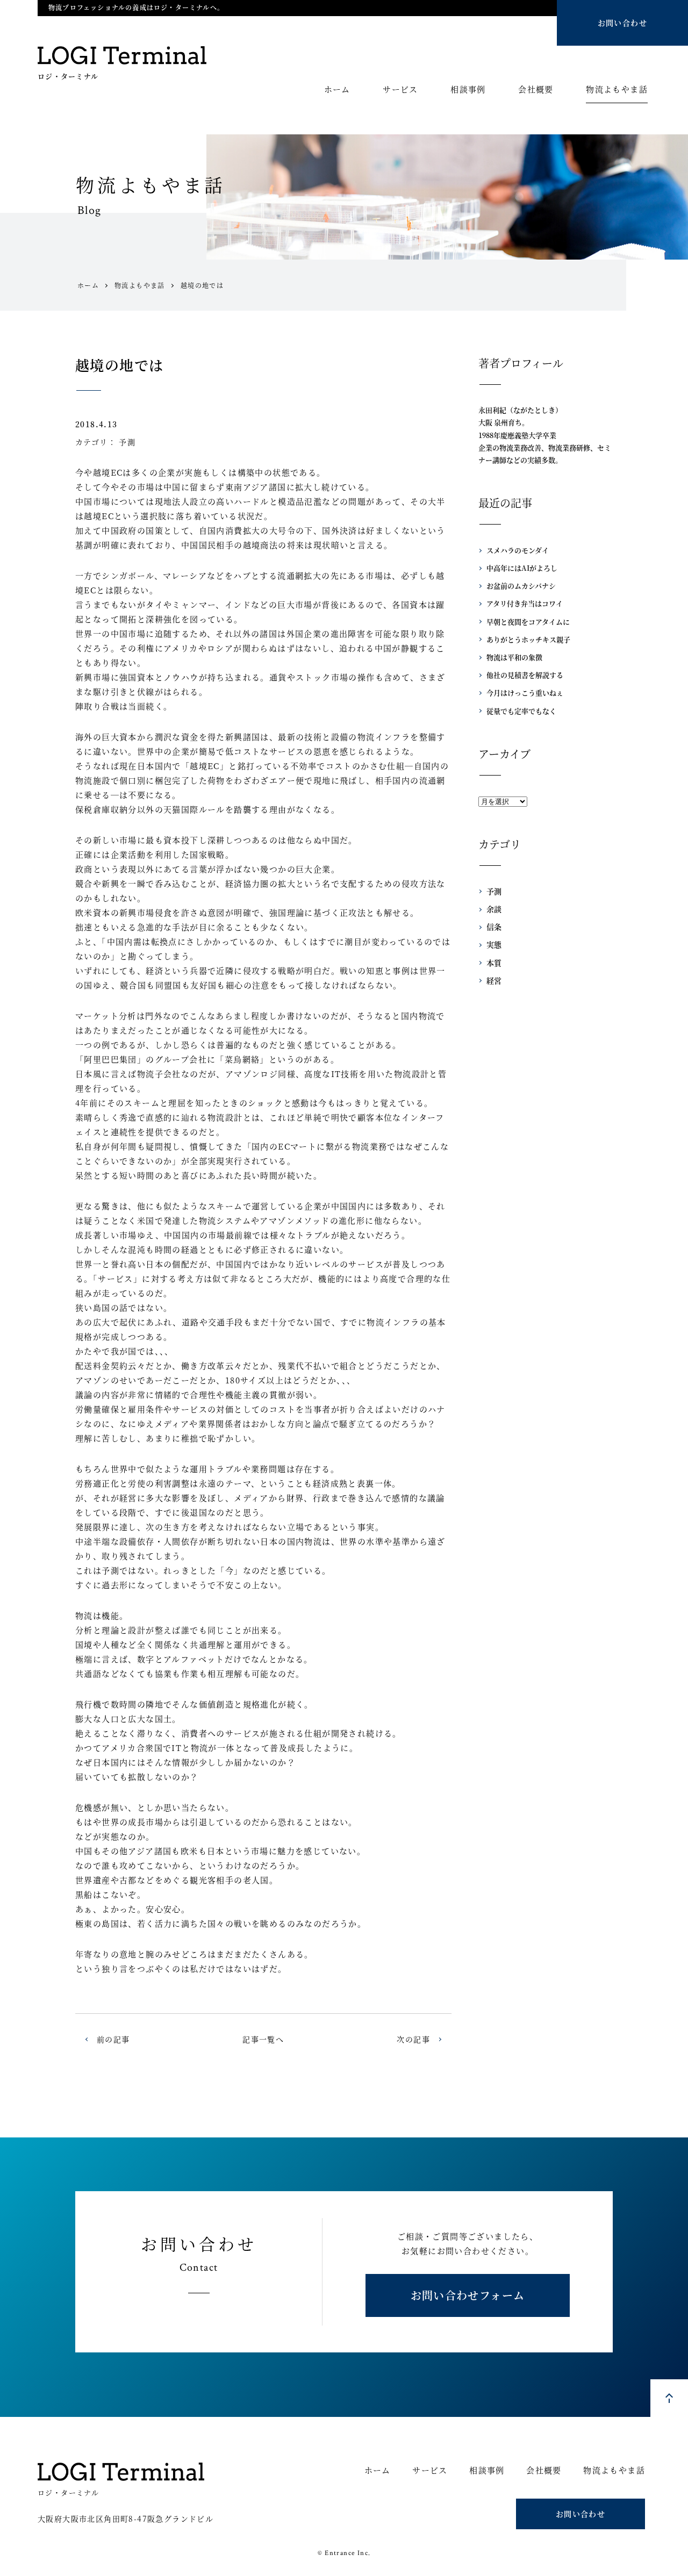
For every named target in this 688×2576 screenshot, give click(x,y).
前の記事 (113, 2039)
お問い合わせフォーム (468, 2295)
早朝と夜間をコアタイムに (528, 622)
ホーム (337, 90)
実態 (494, 944)
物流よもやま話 (617, 90)
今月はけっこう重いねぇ (525, 693)
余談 (494, 909)
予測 (127, 442)
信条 (494, 927)
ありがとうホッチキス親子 (528, 639)
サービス (400, 90)
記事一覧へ (263, 2039)
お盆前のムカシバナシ (521, 586)
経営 (494, 980)
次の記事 (413, 2039)
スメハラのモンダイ (518, 550)
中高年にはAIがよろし (522, 568)
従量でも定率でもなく (521, 711)
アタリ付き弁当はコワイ (525, 603)
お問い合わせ (622, 23)
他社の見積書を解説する (525, 675)
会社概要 (536, 90)
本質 (494, 963)
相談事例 (468, 90)
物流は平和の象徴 (514, 657)
